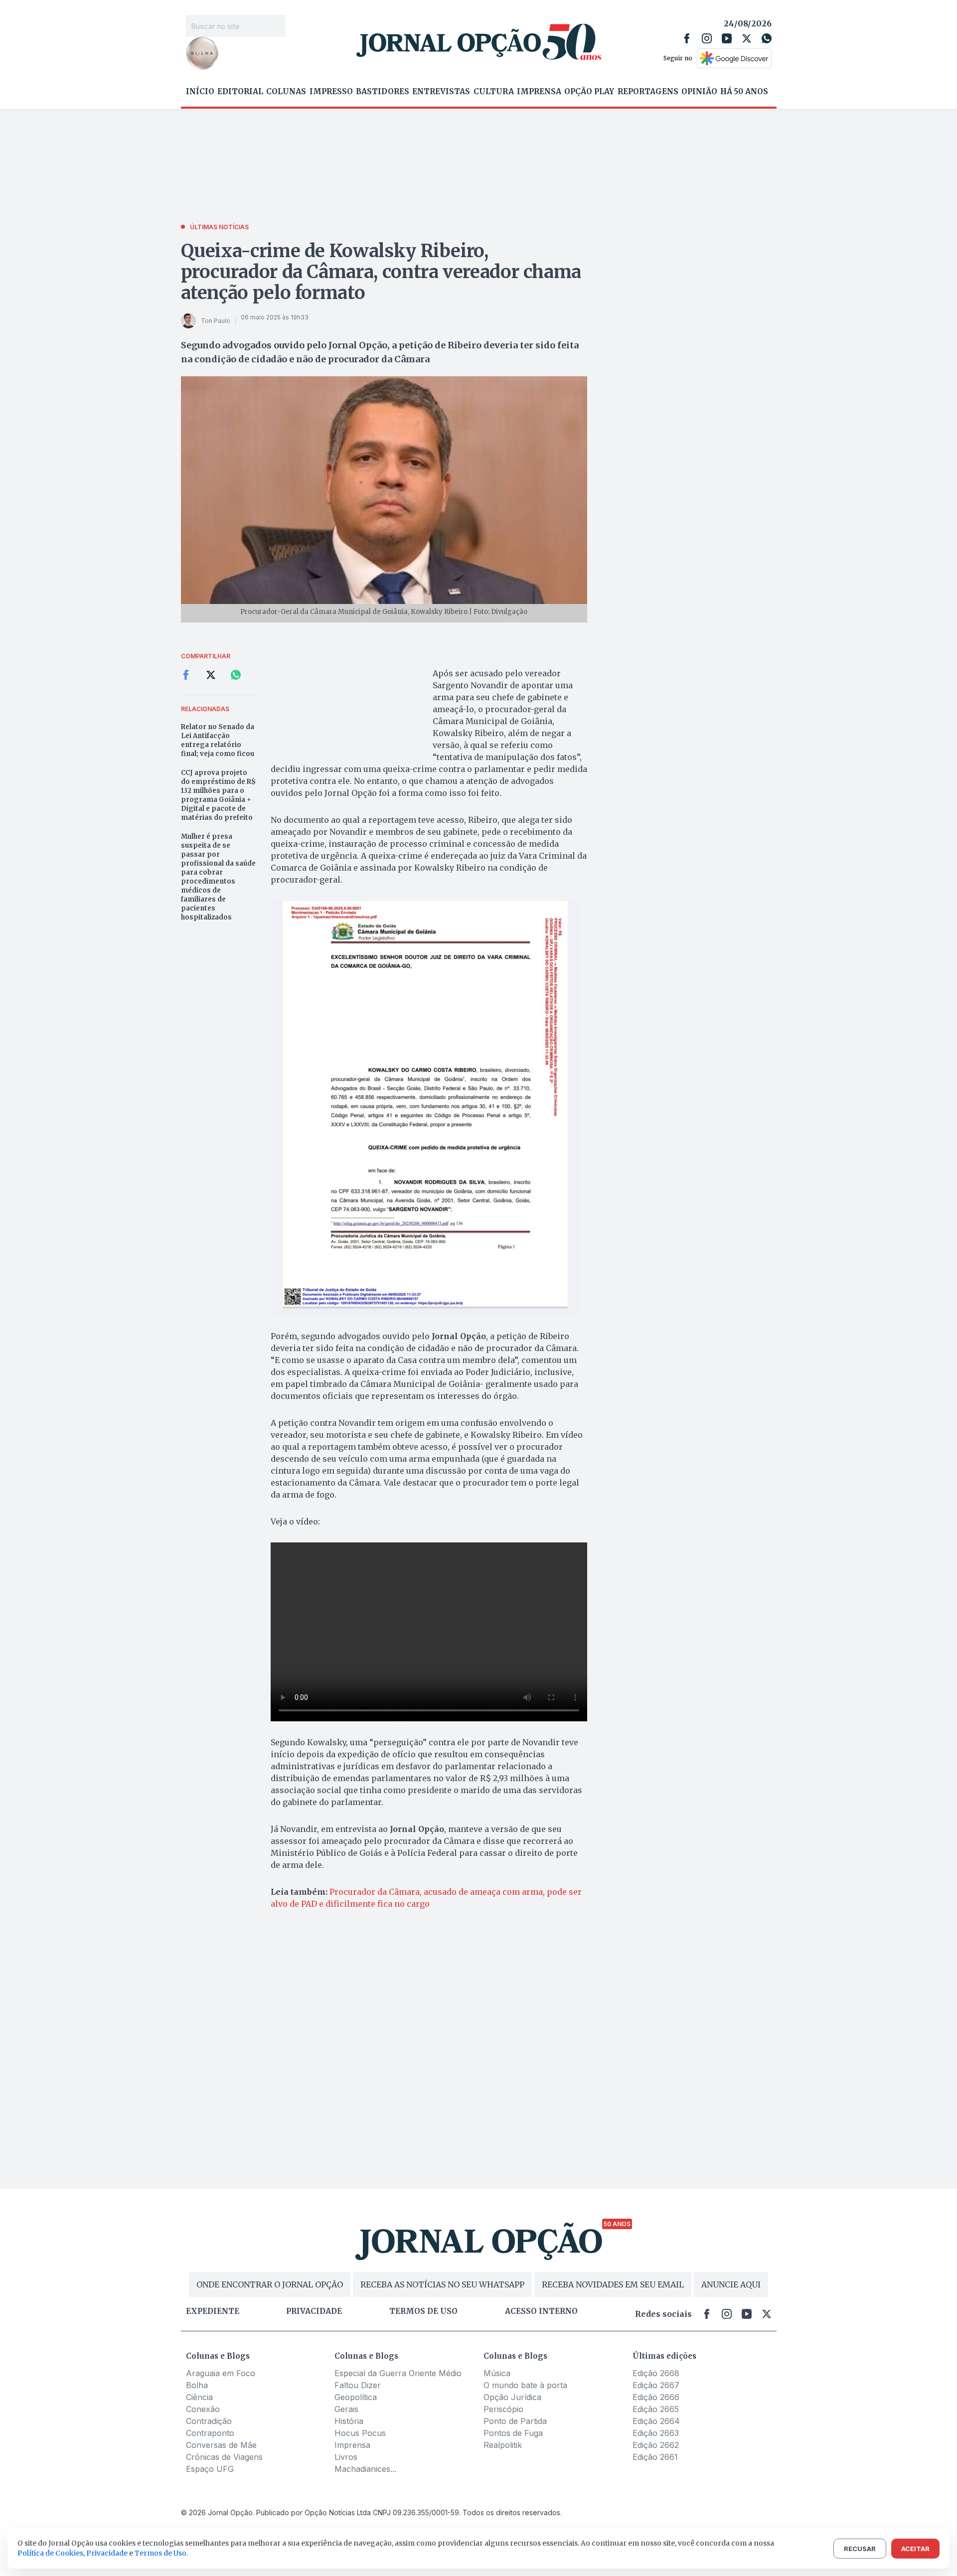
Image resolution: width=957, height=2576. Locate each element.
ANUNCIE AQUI (731, 2284)
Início (200, 92)
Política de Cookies (50, 2553)
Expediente (213, 2311)
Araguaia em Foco (221, 2373)
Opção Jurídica (512, 2397)
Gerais (346, 2409)
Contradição (209, 2421)
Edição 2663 (656, 2433)
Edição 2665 (656, 2409)
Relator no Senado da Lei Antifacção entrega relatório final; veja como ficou (218, 740)
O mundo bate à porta (525, 2385)
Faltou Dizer (358, 2385)
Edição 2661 (655, 2457)
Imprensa (539, 92)
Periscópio (503, 2409)
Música (497, 2373)
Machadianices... (365, 2469)
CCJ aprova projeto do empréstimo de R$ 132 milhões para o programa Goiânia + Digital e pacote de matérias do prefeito (218, 795)
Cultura (494, 92)
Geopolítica (356, 2397)
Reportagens (648, 92)
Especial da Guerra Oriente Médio (398, 2373)
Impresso (331, 92)
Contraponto (210, 2433)
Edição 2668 (656, 2373)
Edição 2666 (656, 2397)
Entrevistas (441, 92)
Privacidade (314, 2311)
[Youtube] (727, 38)
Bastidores (383, 92)
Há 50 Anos (744, 92)
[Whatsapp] (767, 38)
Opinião (699, 92)
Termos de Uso (160, 2553)
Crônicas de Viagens (224, 2457)
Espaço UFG (210, 2469)
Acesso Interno (541, 2311)
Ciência (199, 2397)
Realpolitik (503, 2445)
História (349, 2421)
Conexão (203, 2409)
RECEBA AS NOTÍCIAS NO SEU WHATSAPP (442, 2284)
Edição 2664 (656, 2421)
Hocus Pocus (360, 2433)
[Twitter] (747, 38)
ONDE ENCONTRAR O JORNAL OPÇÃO (270, 2284)
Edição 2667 (656, 2385)
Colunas (286, 92)
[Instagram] (707, 38)
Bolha (197, 2385)
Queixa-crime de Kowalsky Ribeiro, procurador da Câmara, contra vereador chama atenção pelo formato (381, 272)
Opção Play (589, 92)
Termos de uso (423, 2311)
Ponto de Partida (515, 2421)
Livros (346, 2457)
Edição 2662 (656, 2445)
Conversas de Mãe (221, 2445)
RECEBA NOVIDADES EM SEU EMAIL (613, 2284)
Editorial (240, 92)
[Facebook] (687, 38)
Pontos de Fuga (513, 2433)
